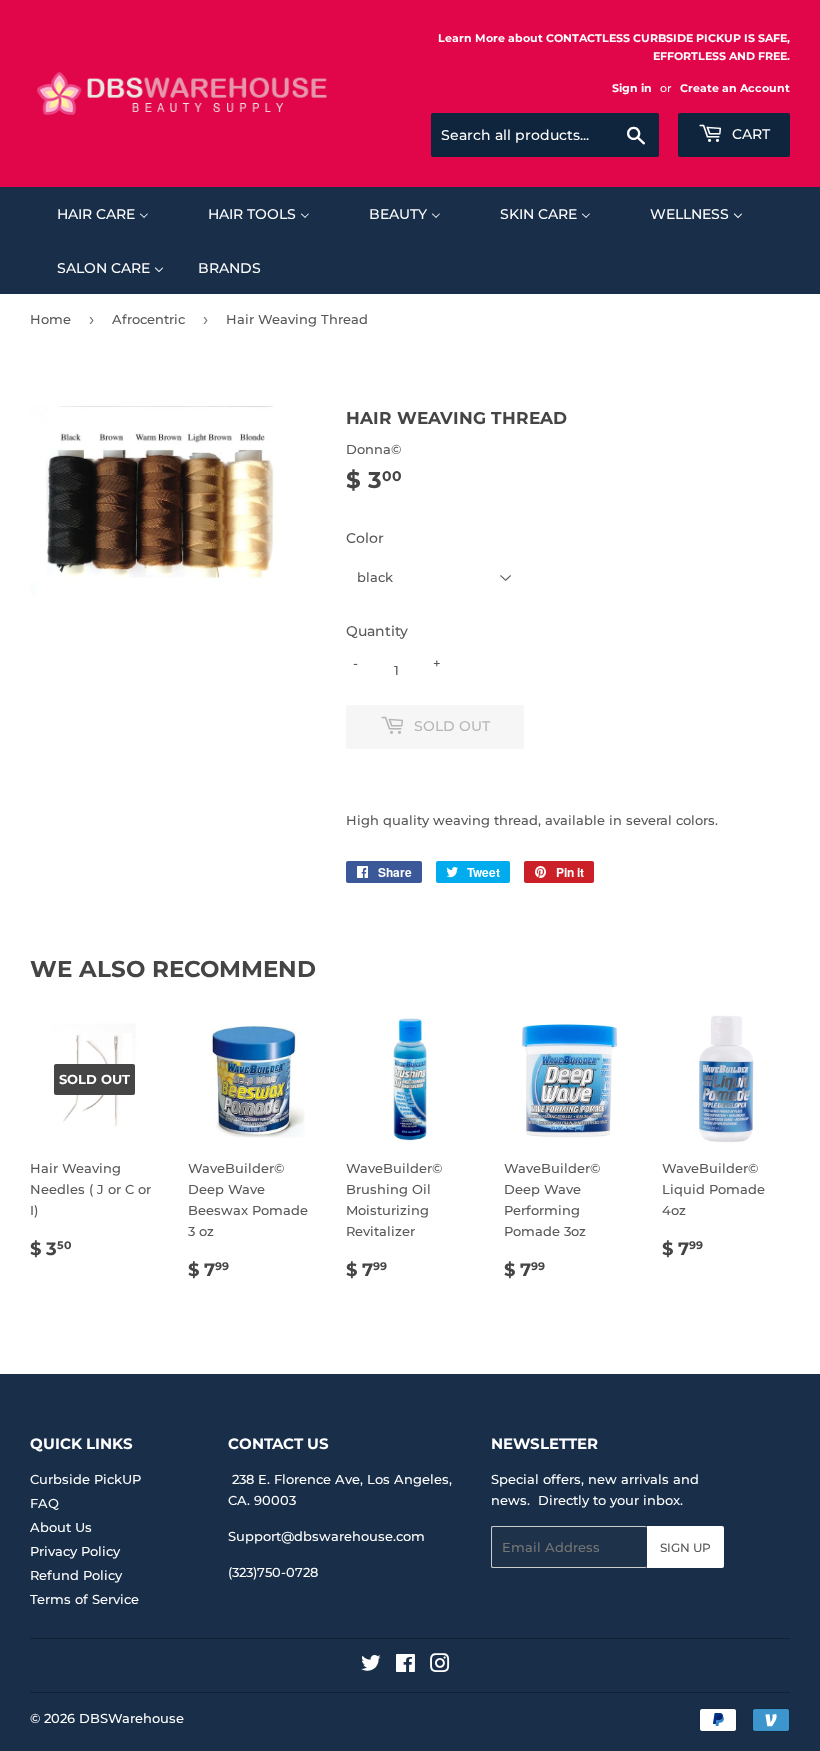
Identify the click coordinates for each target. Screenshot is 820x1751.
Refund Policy (76, 1575)
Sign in (632, 88)
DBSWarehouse (131, 1718)
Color (365, 538)
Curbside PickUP (85, 1479)
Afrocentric (148, 319)
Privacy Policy (75, 1551)
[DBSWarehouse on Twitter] (371, 1666)
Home (50, 319)
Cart (749, 134)
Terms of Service (84, 1599)
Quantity (377, 631)
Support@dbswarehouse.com (326, 1536)
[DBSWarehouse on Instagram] (440, 1666)
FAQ (44, 1503)
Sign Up (685, 1547)
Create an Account (735, 88)
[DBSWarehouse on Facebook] (405, 1666)
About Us (61, 1527)
